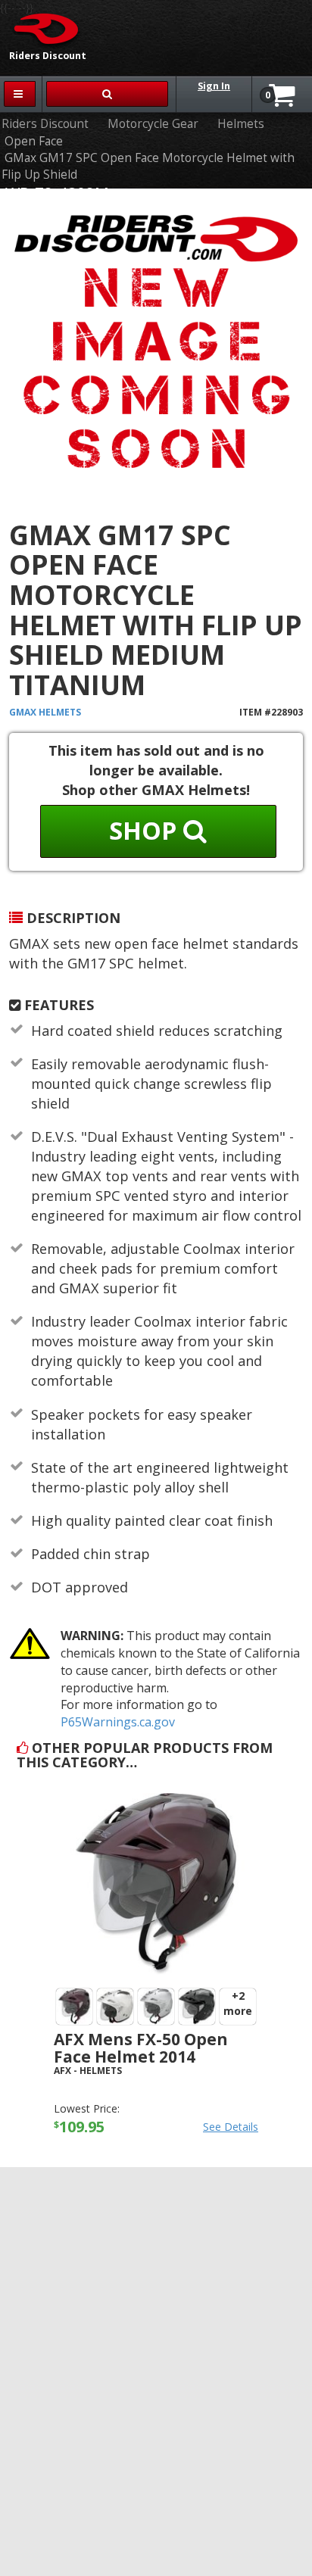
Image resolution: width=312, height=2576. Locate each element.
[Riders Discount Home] (41, 28)
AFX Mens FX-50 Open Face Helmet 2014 (141, 2048)
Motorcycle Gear (153, 124)
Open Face (34, 141)
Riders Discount (45, 124)
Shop (146, 830)
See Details (231, 2127)
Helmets (241, 124)
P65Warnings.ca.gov (118, 1722)
